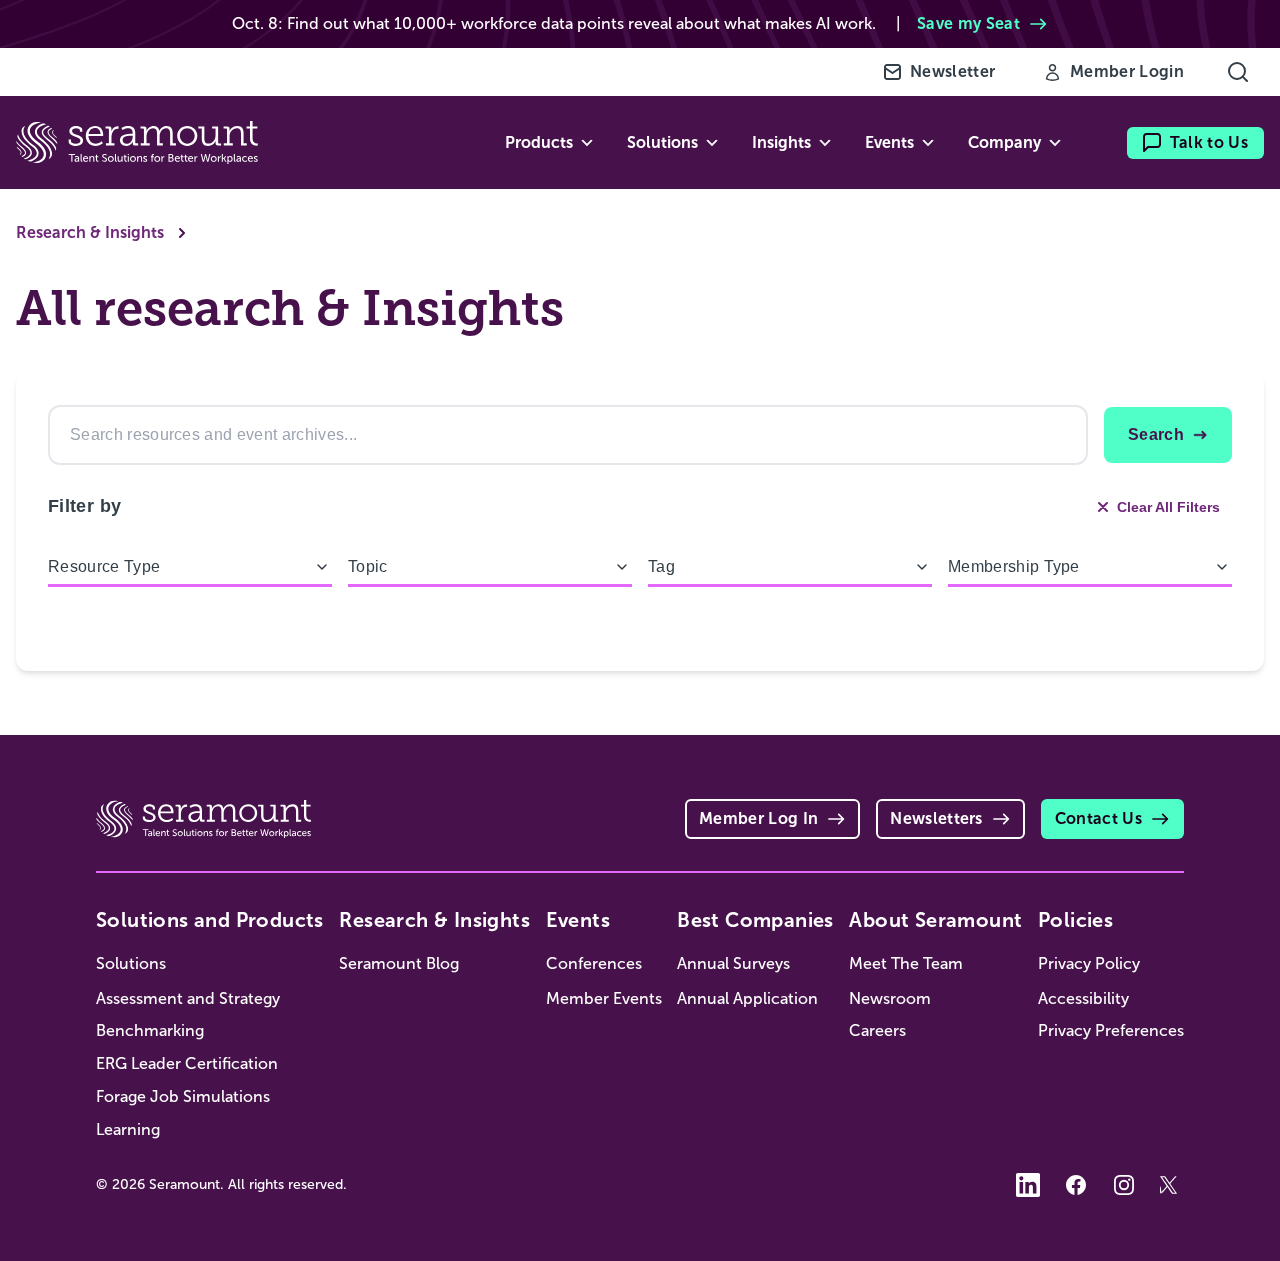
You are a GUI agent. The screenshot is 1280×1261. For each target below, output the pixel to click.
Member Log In (758, 818)
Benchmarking (150, 1030)
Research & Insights (90, 232)
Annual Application (747, 998)
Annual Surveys (733, 963)
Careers (877, 1030)
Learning (128, 1129)
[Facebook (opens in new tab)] (1076, 1185)
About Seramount (935, 920)
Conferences (594, 963)
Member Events (604, 998)
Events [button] (889, 142)
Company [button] (1004, 142)
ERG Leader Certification (187, 1063)
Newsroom (890, 998)
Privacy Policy (1089, 963)
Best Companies (755, 920)
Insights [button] (781, 142)
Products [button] (539, 142)
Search (1156, 434)
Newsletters (936, 818)
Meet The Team (906, 963)
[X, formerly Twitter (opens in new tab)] (1172, 1185)
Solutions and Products (210, 920)
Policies (1075, 920)
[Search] (1238, 72)
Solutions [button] (662, 142)
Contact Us (1098, 818)
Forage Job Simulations (183, 1096)
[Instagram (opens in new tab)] (1124, 1185)
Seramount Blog (399, 963)
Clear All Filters (1168, 507)
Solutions (131, 963)
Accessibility (1083, 998)
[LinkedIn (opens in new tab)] (1028, 1185)
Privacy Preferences (1111, 1030)
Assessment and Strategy (188, 998)
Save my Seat (968, 23)
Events (578, 920)
